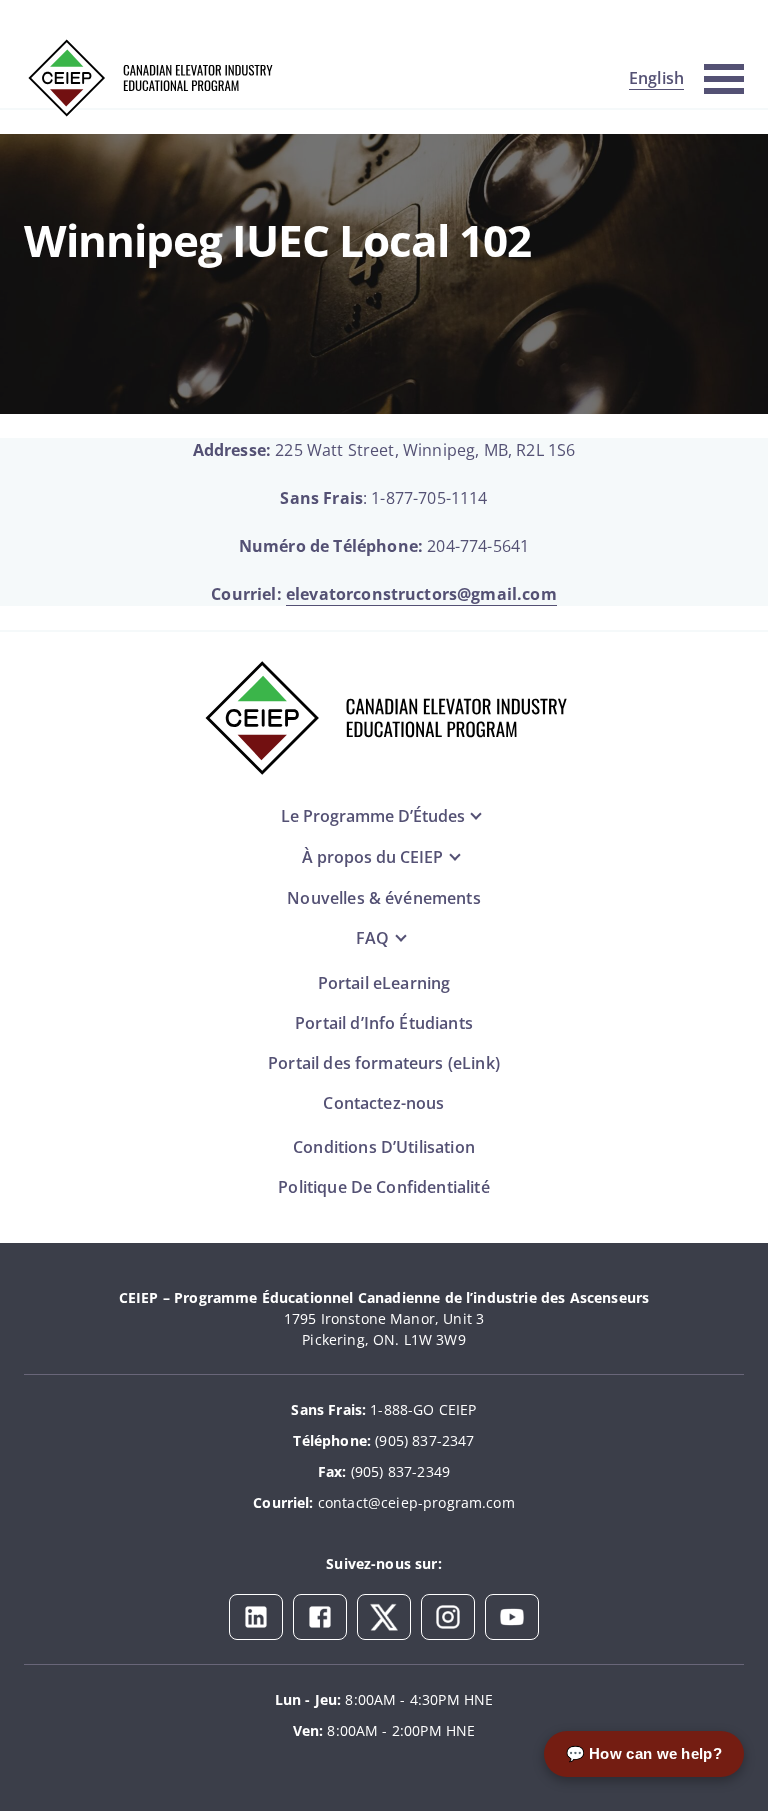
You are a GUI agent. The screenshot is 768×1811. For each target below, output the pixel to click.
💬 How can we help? (644, 1753)
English (656, 78)
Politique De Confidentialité (383, 1187)
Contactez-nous (383, 1103)
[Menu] (724, 76)
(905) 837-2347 (424, 1440)
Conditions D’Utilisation (384, 1147)
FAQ (372, 938)
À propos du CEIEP (372, 857)
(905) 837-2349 (400, 1471)
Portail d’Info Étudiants (384, 1023)
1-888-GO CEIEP (423, 1409)
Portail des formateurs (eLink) (384, 1063)
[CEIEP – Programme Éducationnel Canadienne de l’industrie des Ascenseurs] (149, 78)
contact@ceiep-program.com (416, 1502)
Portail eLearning (384, 983)
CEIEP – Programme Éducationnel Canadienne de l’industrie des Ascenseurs (384, 1297)
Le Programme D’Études (373, 816)
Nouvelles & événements (384, 898)
